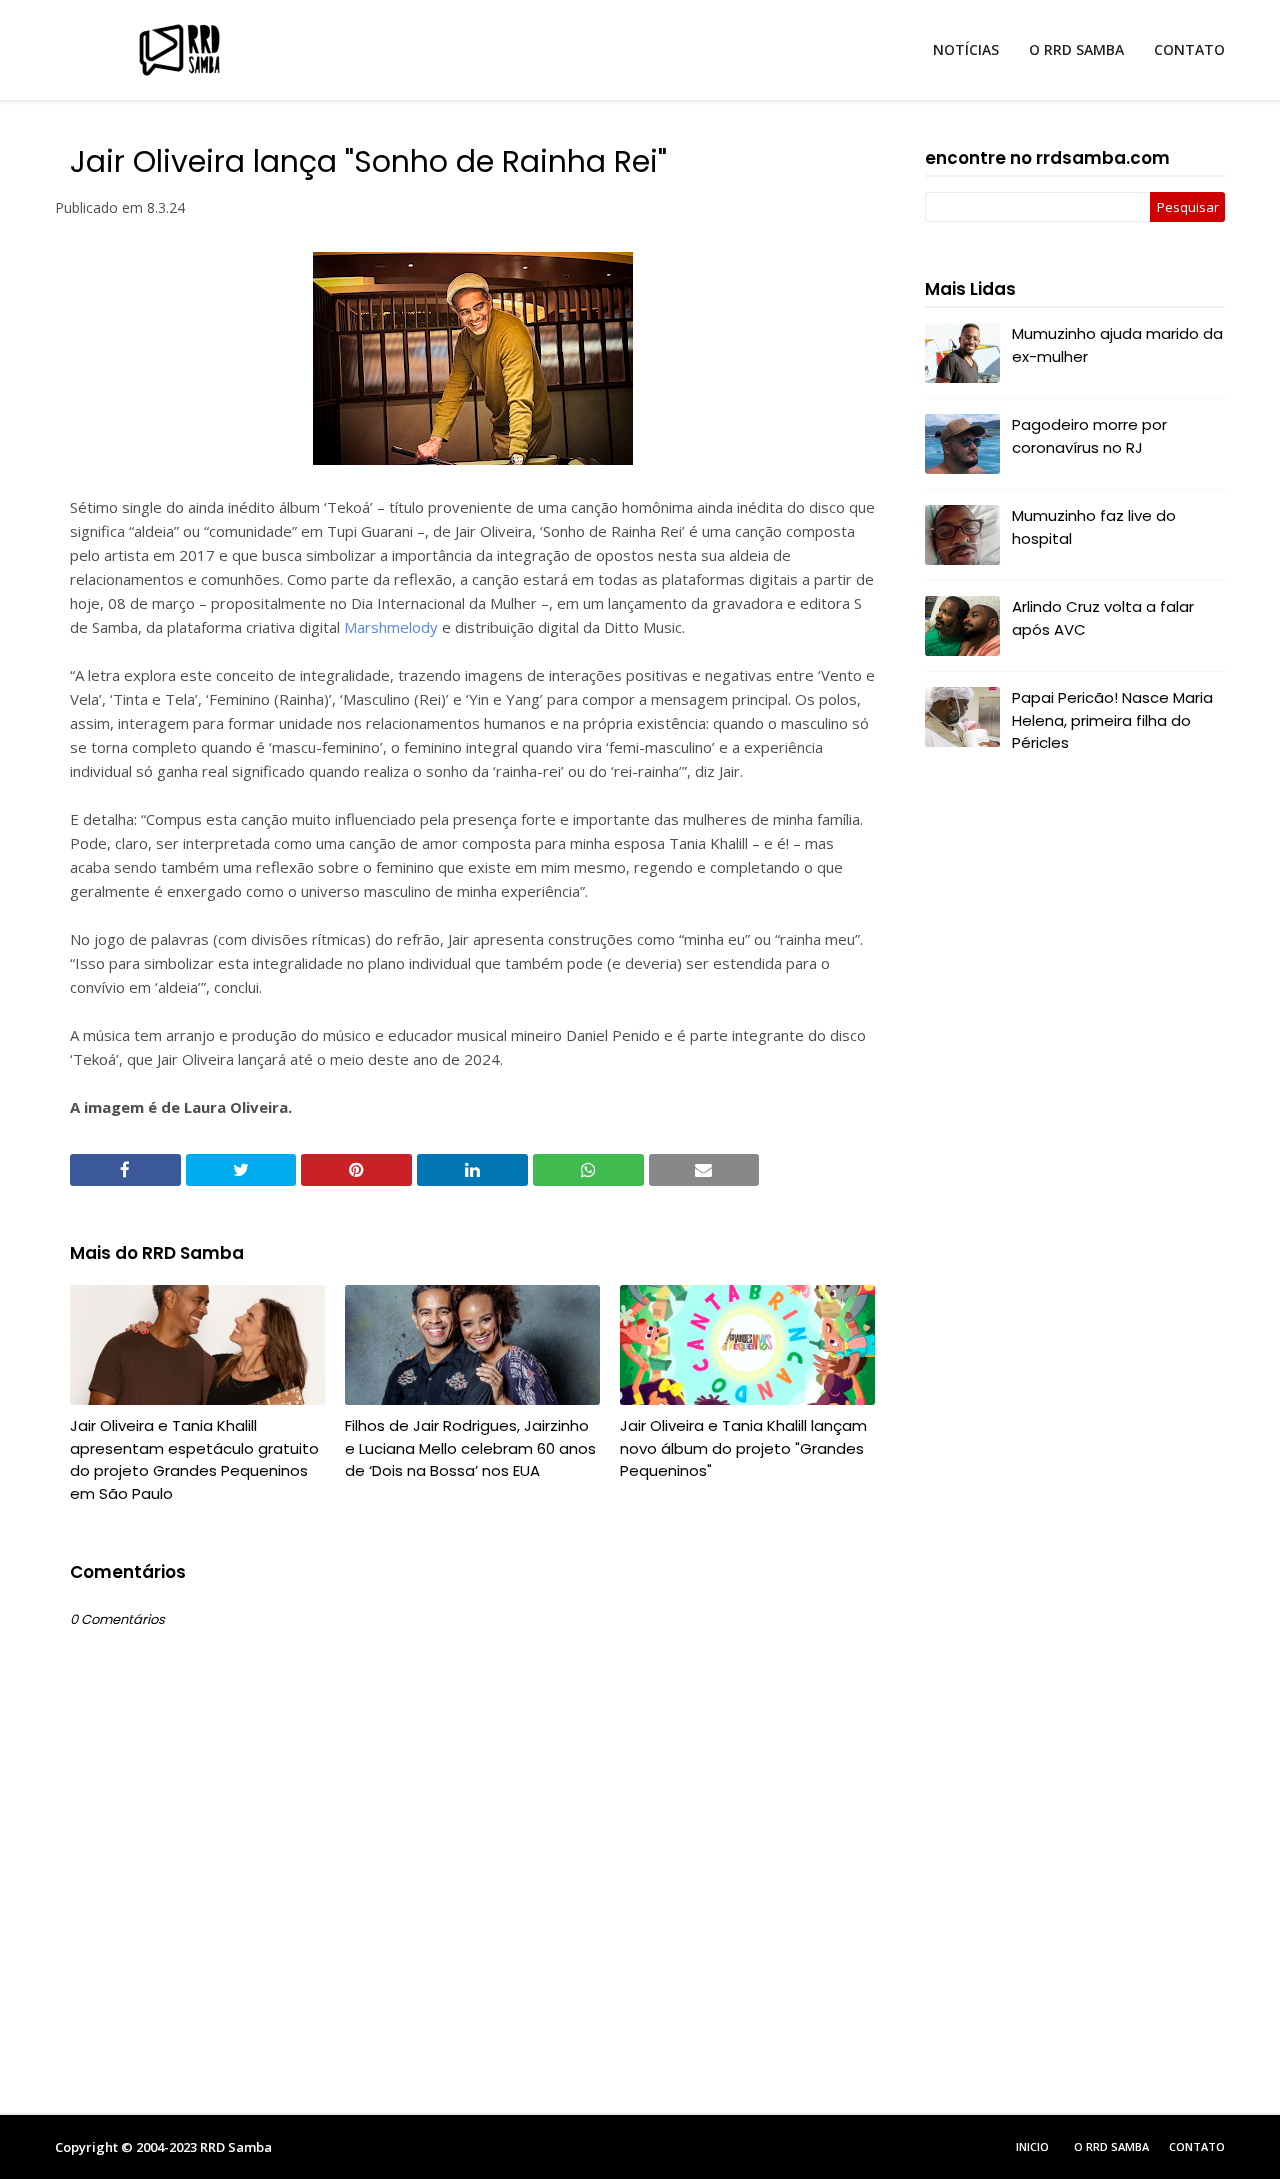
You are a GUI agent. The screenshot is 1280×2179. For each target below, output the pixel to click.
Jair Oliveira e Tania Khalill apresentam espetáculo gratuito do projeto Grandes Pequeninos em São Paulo (194, 1459)
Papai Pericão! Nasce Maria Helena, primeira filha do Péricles (1112, 720)
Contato (1197, 2146)
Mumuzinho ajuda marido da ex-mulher (1117, 345)
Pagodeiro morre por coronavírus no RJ (1089, 436)
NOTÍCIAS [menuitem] (966, 49)
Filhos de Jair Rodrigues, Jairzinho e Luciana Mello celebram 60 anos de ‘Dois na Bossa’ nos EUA (470, 1448)
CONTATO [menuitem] (1189, 49)
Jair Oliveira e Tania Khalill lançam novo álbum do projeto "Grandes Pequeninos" (743, 1448)
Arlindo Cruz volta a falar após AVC (1103, 618)
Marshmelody (391, 627)
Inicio (1032, 2146)
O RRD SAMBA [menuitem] (1076, 49)
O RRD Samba (1111, 2146)
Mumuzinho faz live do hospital (1094, 527)
